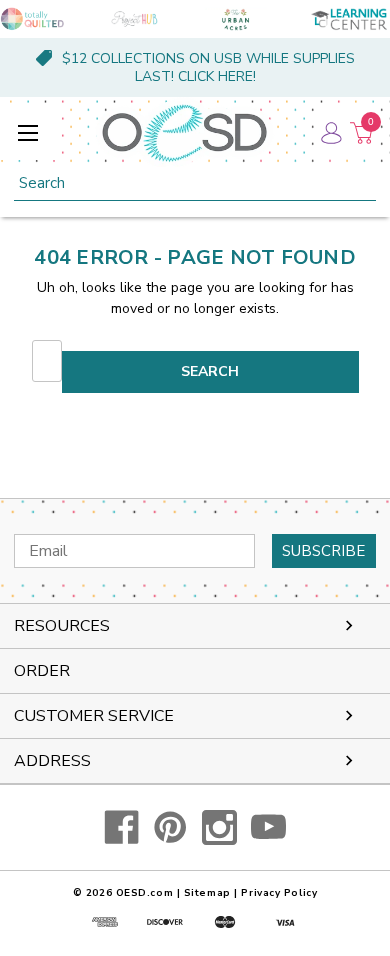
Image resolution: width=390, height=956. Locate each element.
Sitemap (207, 893)
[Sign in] (330, 133)
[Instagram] (219, 827)
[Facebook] (121, 827)
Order (42, 671)
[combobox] (195, 183)
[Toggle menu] (27, 132)
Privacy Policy (279, 893)
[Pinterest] (170, 827)
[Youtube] (268, 827)
